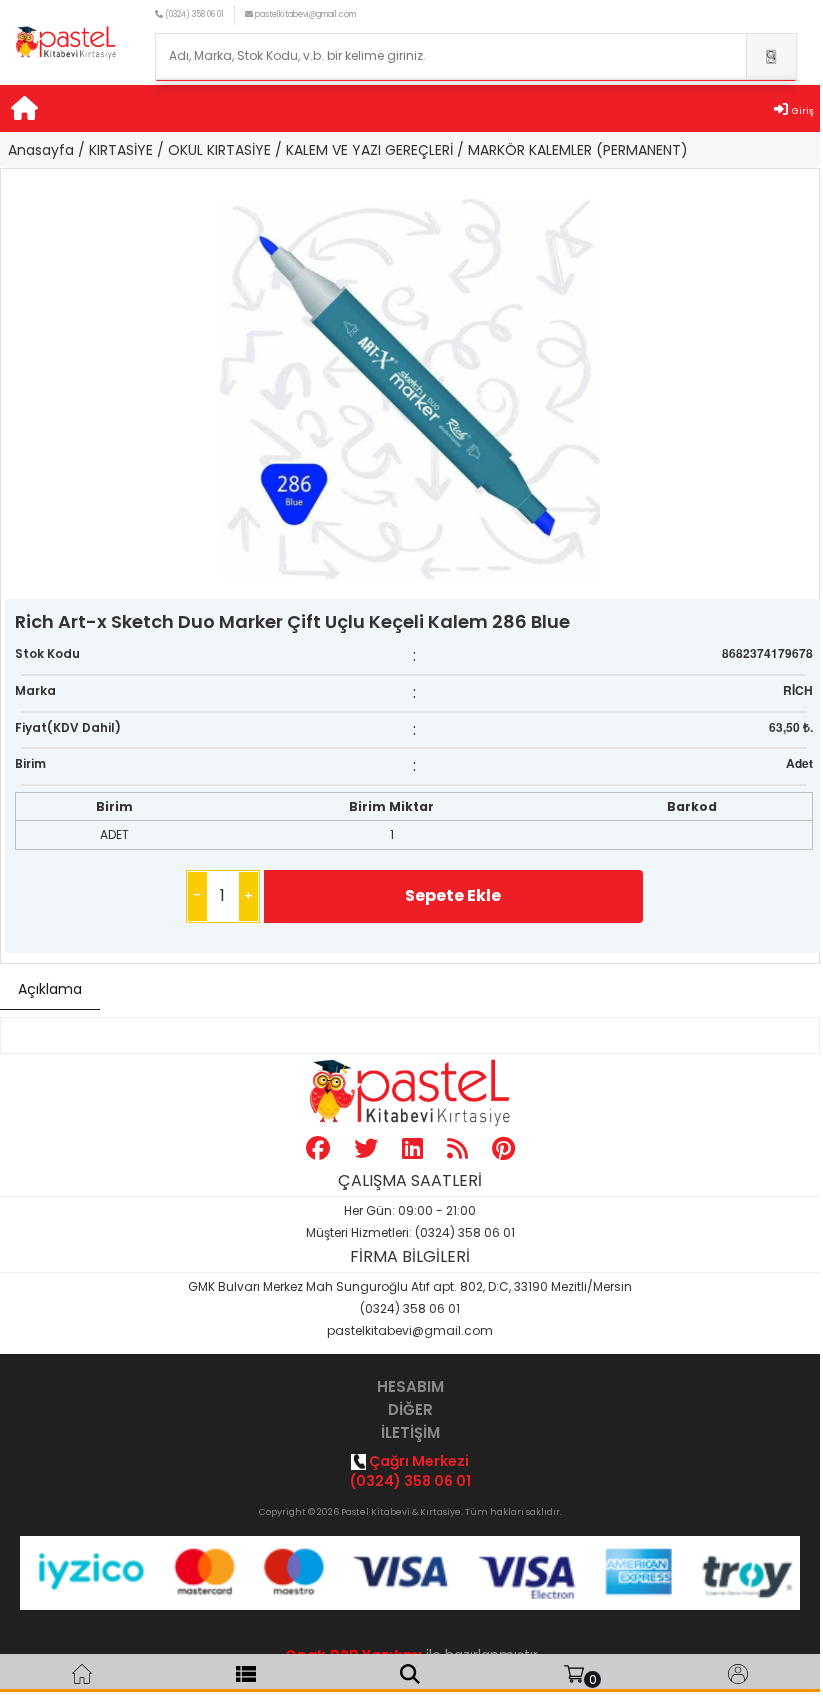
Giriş (803, 111)
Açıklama (50, 989)
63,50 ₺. (791, 727)
